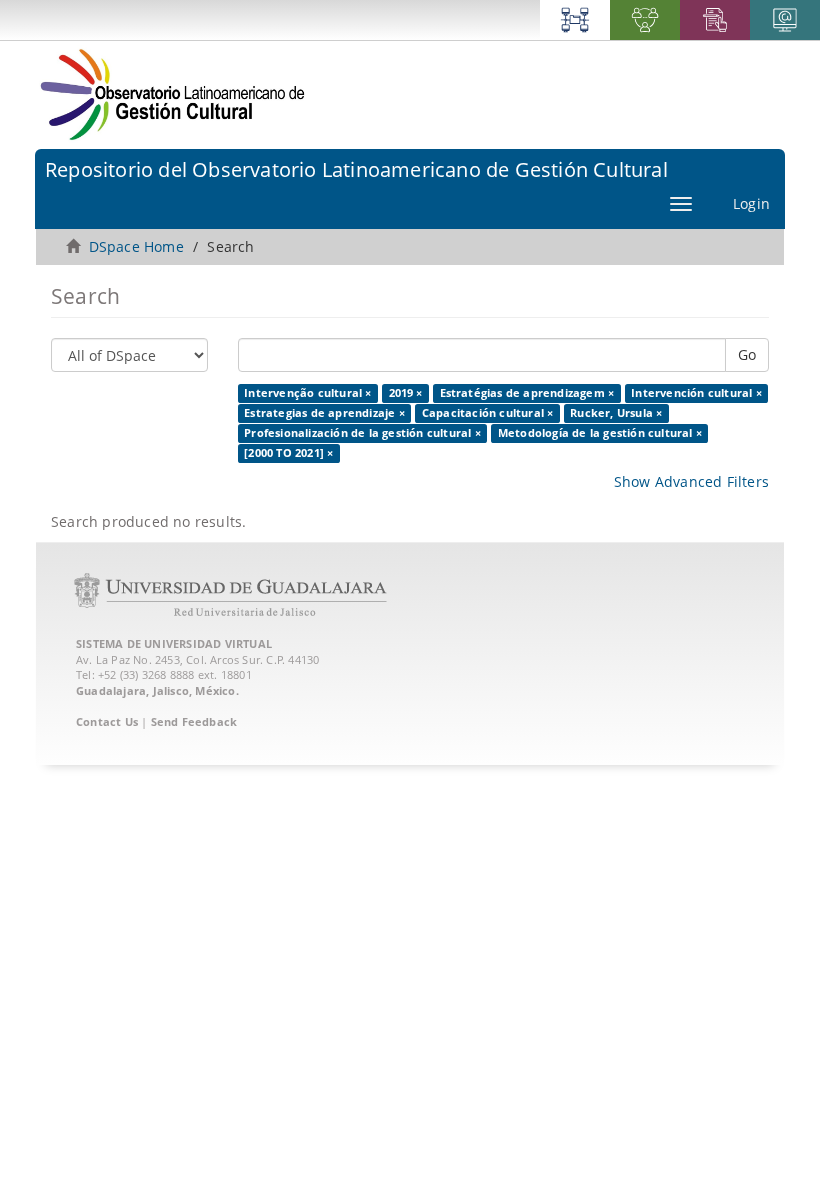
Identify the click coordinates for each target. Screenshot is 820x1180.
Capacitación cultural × (488, 413)
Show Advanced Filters (691, 481)
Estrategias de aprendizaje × (324, 413)
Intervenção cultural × (307, 393)
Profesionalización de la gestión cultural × (362, 433)
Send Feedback (194, 721)
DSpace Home (136, 246)
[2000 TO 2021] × (288, 453)
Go (747, 354)
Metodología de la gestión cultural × (600, 433)
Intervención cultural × (696, 393)
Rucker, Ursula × (616, 413)
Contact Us (107, 721)
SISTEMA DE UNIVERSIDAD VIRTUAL (174, 643)
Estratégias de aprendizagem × (527, 393)
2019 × (406, 393)
